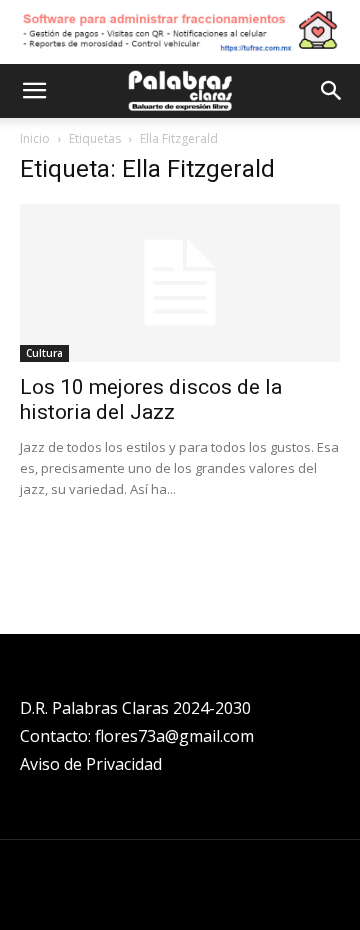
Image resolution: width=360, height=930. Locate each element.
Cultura (44, 353)
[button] (34, 91)
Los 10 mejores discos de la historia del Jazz (151, 399)
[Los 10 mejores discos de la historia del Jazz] (180, 283)
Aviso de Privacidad (91, 764)
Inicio (35, 138)
